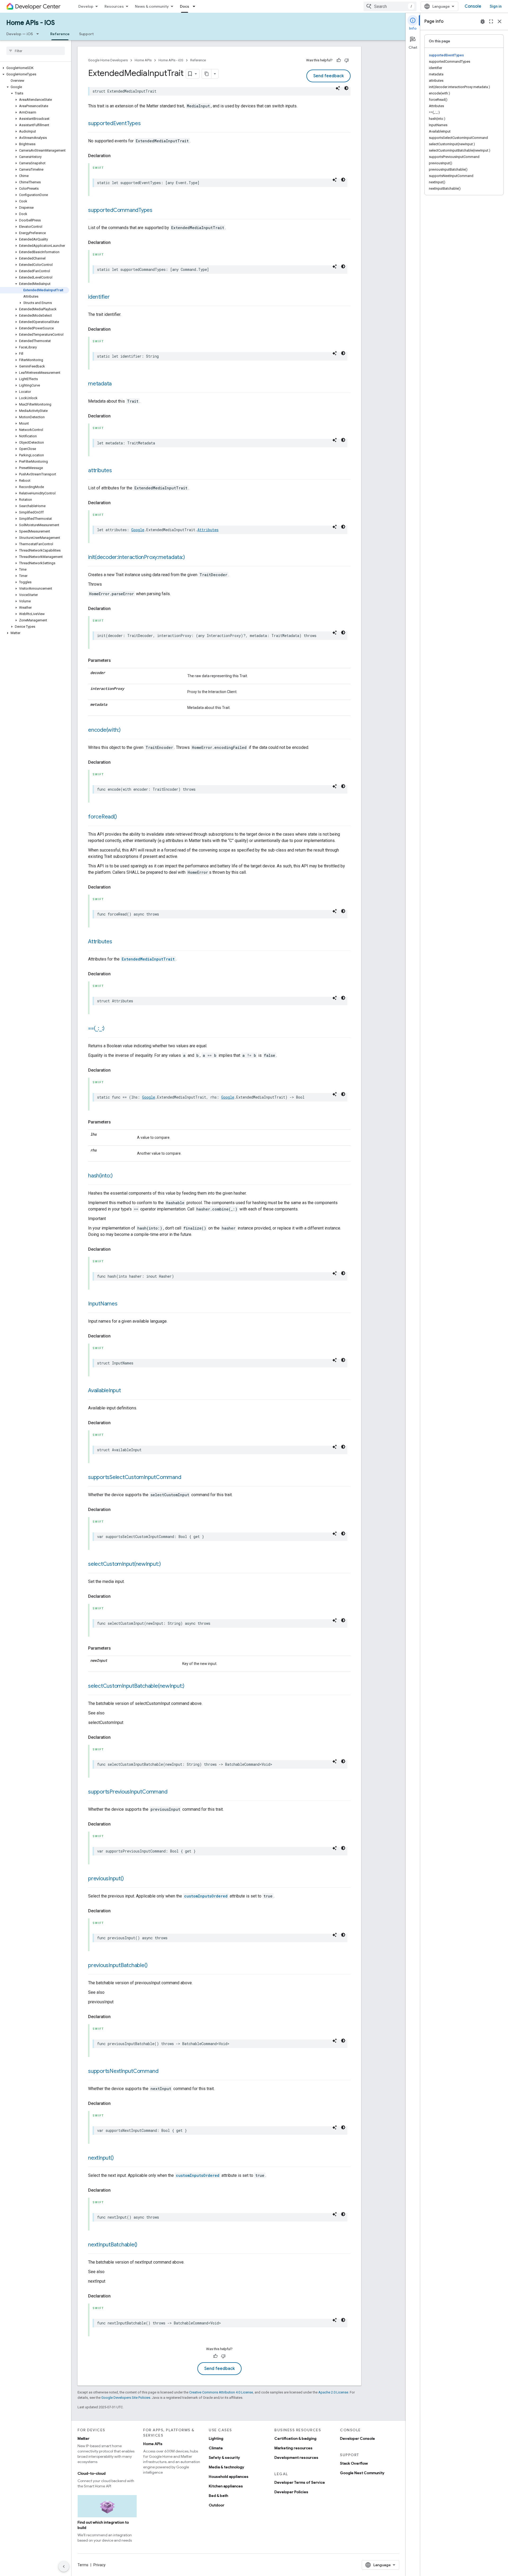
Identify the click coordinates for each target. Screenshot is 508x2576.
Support (86, 34)
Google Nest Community (362, 2473)
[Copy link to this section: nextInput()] (119, 2158)
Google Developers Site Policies (126, 2398)
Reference (60, 34)
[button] (35, 68)
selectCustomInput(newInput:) (124, 1564)
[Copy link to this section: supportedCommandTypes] (158, 211)
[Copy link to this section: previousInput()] (129, 1879)
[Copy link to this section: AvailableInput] (126, 1391)
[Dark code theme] (346, 88)
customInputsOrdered (206, 1896)
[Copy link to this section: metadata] (117, 384)
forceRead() (102, 817)
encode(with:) (104, 730)
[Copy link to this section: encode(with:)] (126, 730)
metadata (100, 384)
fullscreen (491, 21)
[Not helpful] (347, 60)
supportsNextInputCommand (123, 2071)
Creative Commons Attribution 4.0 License (221, 2392)
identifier (99, 297)
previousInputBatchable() (118, 1965)
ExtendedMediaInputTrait (148, 959)
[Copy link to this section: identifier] (115, 297)
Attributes (208, 530)
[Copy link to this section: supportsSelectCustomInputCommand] (186, 1478)
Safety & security (224, 2457)
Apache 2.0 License (333, 2392)
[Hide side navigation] (64, 2566)
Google (138, 530)
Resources (114, 6)
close (500, 21)
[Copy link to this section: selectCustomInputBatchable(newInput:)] (190, 1686)
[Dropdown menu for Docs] (196, 6)
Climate (216, 2448)
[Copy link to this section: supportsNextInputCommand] (164, 2072)
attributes (100, 470)
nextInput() (101, 2158)
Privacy (99, 2565)
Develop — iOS (20, 34)
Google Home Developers (108, 60)
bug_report (483, 21)
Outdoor (217, 2505)
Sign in (496, 6)
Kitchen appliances (226, 2486)
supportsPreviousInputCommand (128, 1792)
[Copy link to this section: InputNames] (123, 1304)
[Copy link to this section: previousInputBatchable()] (153, 1966)
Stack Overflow (354, 2463)
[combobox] (390, 6)
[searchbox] (36, 51)
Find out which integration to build (103, 2525)
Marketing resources (293, 2448)
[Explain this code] (338, 88)
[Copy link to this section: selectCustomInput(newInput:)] (166, 1564)
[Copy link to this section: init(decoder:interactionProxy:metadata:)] (190, 558)
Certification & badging (295, 2438)
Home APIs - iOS (31, 23)
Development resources (296, 2457)
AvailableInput (105, 1391)
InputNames (103, 1304)
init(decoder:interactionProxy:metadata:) (136, 557)
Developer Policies (291, 2492)
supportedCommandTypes (120, 210)
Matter (83, 2438)
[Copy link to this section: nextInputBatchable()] (143, 2245)
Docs (185, 6)
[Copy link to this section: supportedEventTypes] (146, 124)
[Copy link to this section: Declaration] (116, 156)
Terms (83, 2565)
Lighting (216, 2438)
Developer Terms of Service (300, 2482)
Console (473, 6)
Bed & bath (218, 2496)
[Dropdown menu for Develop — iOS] (39, 34)
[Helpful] (339, 60)
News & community (152, 6)
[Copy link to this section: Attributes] (117, 942)
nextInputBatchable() (113, 2245)
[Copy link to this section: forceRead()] (122, 817)
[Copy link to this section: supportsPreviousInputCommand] (173, 1792)
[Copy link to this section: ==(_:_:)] (110, 1029)
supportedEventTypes (114, 123)
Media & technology (226, 2467)
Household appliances (229, 2477)
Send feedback (328, 76)
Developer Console (357, 2438)
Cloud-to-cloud (92, 2473)
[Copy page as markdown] (207, 74)
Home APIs (143, 60)
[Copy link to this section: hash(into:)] (118, 1176)
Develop (86, 6)
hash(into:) (100, 1176)
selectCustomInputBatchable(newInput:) (136, 1686)
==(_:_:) (96, 1028)
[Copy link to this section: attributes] (117, 471)
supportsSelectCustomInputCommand (135, 1477)
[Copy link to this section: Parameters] (116, 661)
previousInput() (106, 1879)
